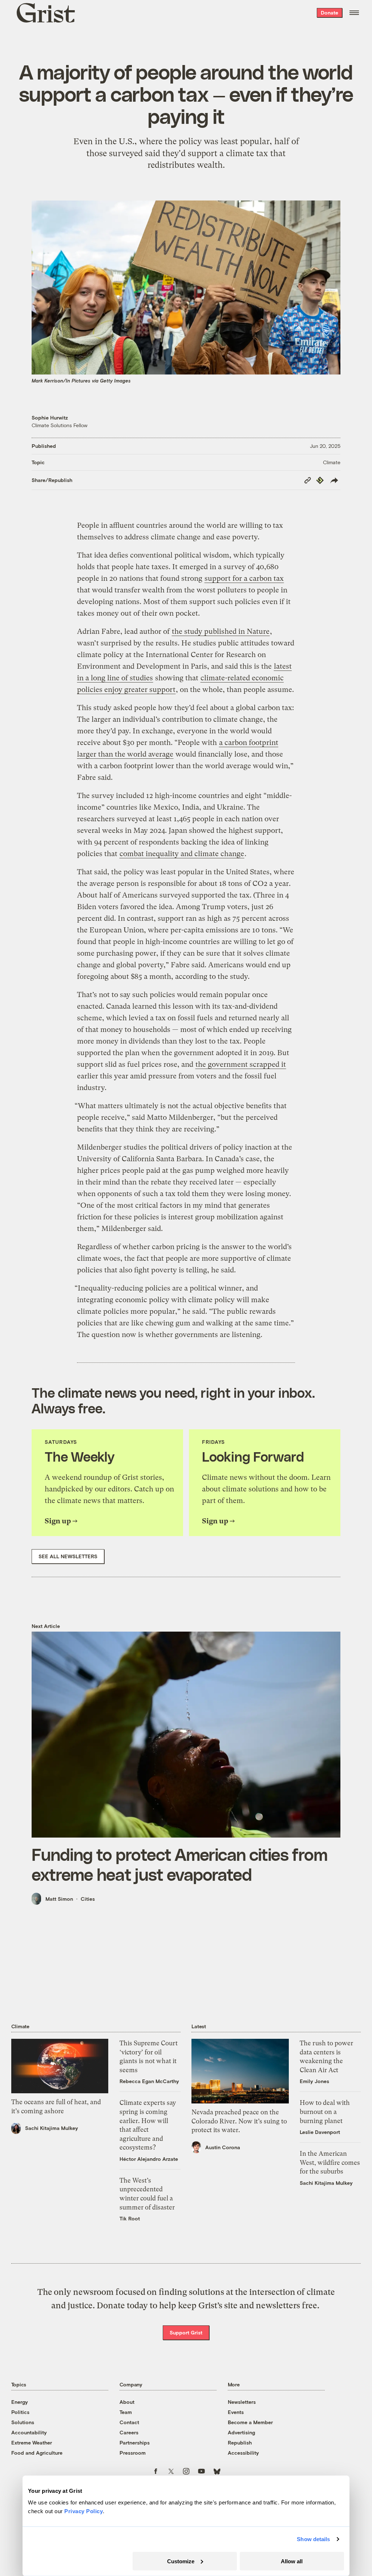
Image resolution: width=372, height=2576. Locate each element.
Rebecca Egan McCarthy (149, 2081)
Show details (313, 2539)
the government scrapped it (241, 1064)
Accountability (29, 2432)
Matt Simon (59, 1899)
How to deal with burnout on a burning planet (325, 2112)
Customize (181, 2561)
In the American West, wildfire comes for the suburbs (330, 2162)
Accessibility (243, 2453)
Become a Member (250, 2422)
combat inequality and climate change (182, 854)
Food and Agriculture (37, 2453)
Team (126, 2412)
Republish (240, 2443)
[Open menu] (354, 13)
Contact (129, 2422)
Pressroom (133, 2453)
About (127, 2402)
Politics (20, 2412)
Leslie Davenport (320, 2132)
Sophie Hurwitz (50, 418)
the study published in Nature (221, 631)
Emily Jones (314, 2081)
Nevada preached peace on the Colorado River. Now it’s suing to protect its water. (239, 2121)
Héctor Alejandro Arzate (149, 2159)
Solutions (23, 2422)
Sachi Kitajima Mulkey (52, 2128)
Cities (88, 1899)
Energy (20, 2402)
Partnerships (135, 2443)
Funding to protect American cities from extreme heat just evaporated (179, 1864)
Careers (129, 2432)
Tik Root (130, 2218)
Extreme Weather (32, 2443)
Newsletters (242, 2402)
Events (236, 2412)
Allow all (292, 2561)
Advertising (241, 2432)
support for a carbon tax (244, 578)
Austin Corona (223, 2147)
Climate (332, 462)
